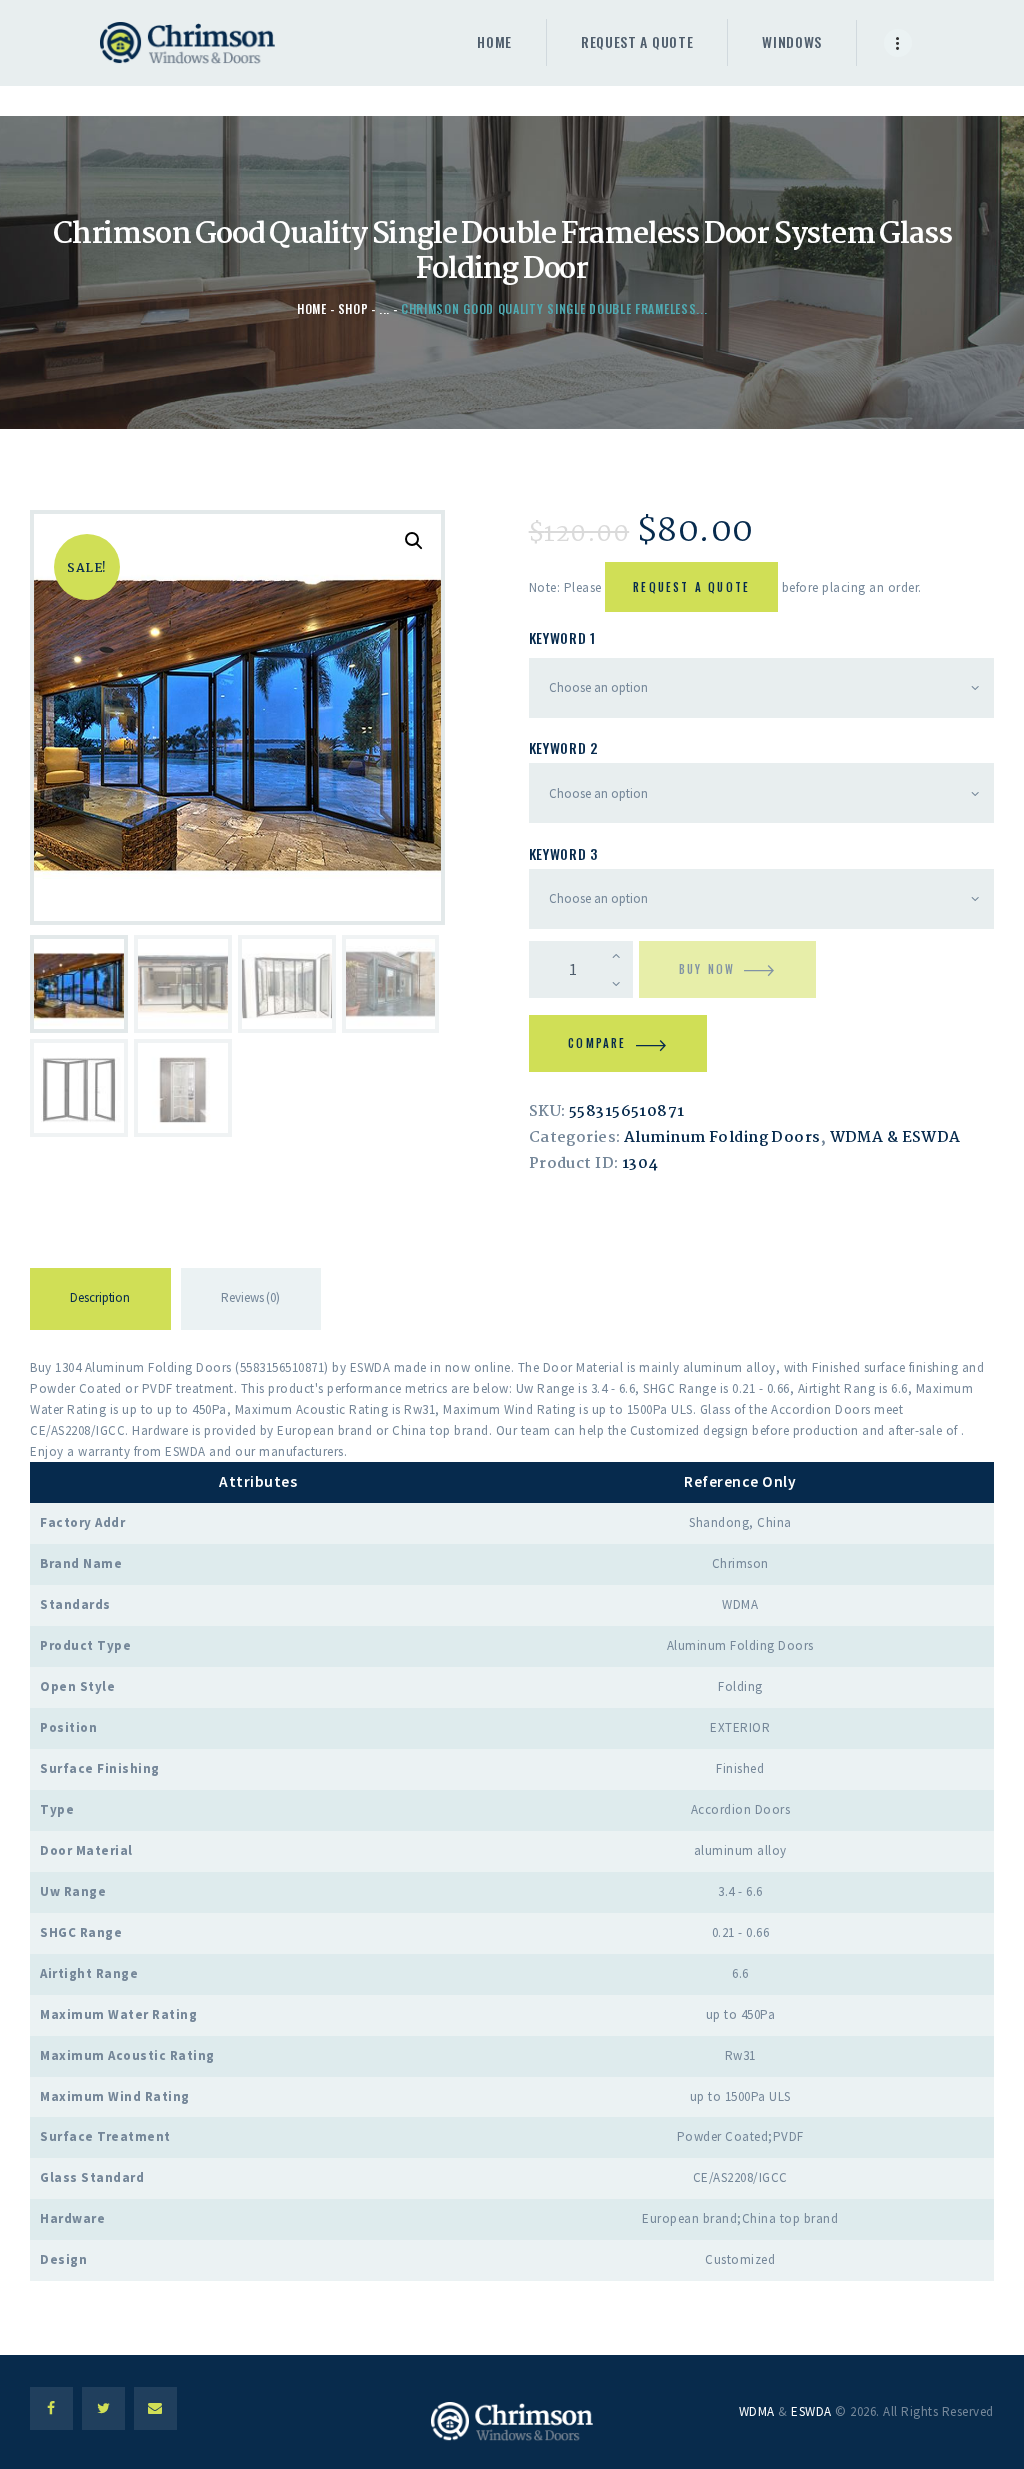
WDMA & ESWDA (895, 1138)
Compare (597, 1043)
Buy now (707, 969)
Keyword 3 (563, 853)
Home (312, 308)
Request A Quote (691, 587)
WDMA (757, 2411)
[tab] (100, 1302)
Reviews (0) (250, 1297)
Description (100, 1297)
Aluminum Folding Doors (722, 1138)
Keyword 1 (562, 637)
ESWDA (811, 2411)
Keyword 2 (563, 747)
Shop (353, 308)
